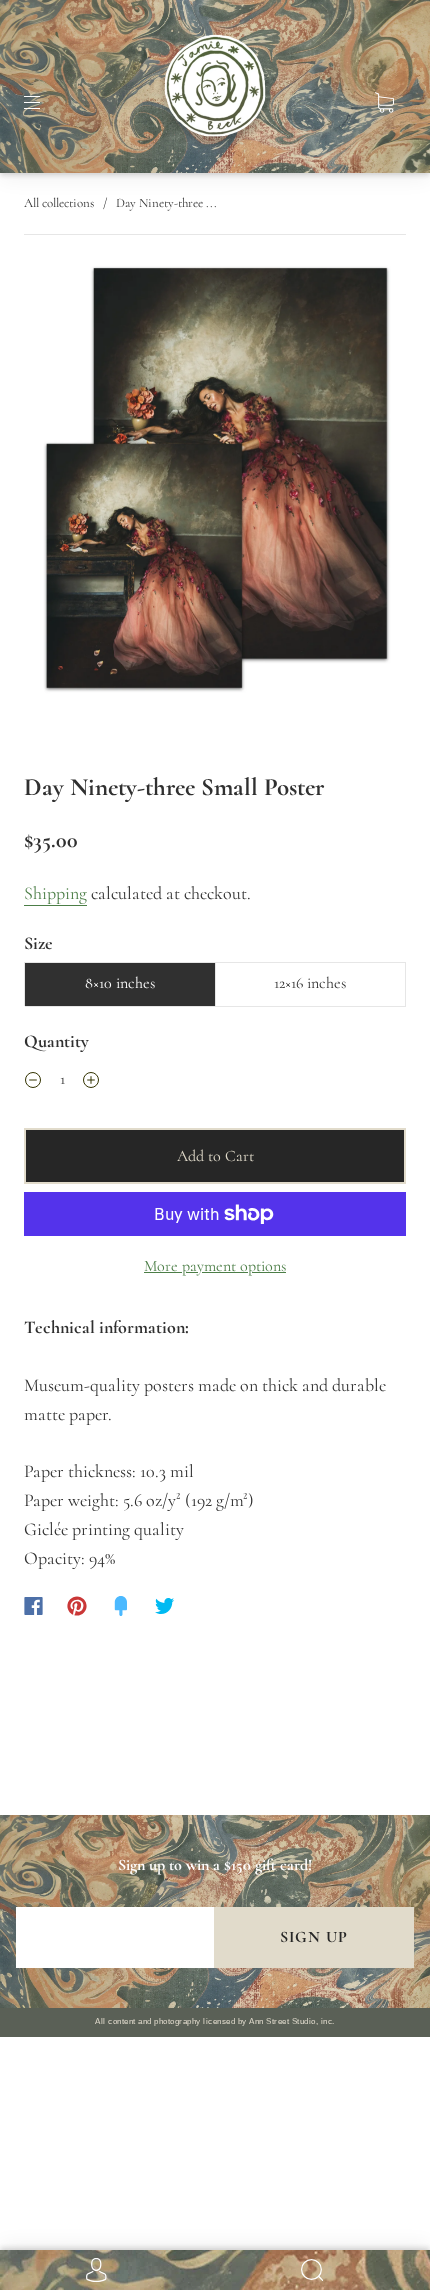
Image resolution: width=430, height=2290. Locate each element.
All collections (59, 203)
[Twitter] (165, 1606)
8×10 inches (120, 983)
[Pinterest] (77, 1606)
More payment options (215, 1266)
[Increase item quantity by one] (91, 1082)
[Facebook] (33, 1606)
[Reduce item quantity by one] (33, 1082)
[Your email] (115, 1937)
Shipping (55, 893)
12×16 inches (310, 983)
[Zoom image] (215, 483)
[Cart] (384, 103)
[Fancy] (121, 1606)
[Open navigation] (46, 103)
